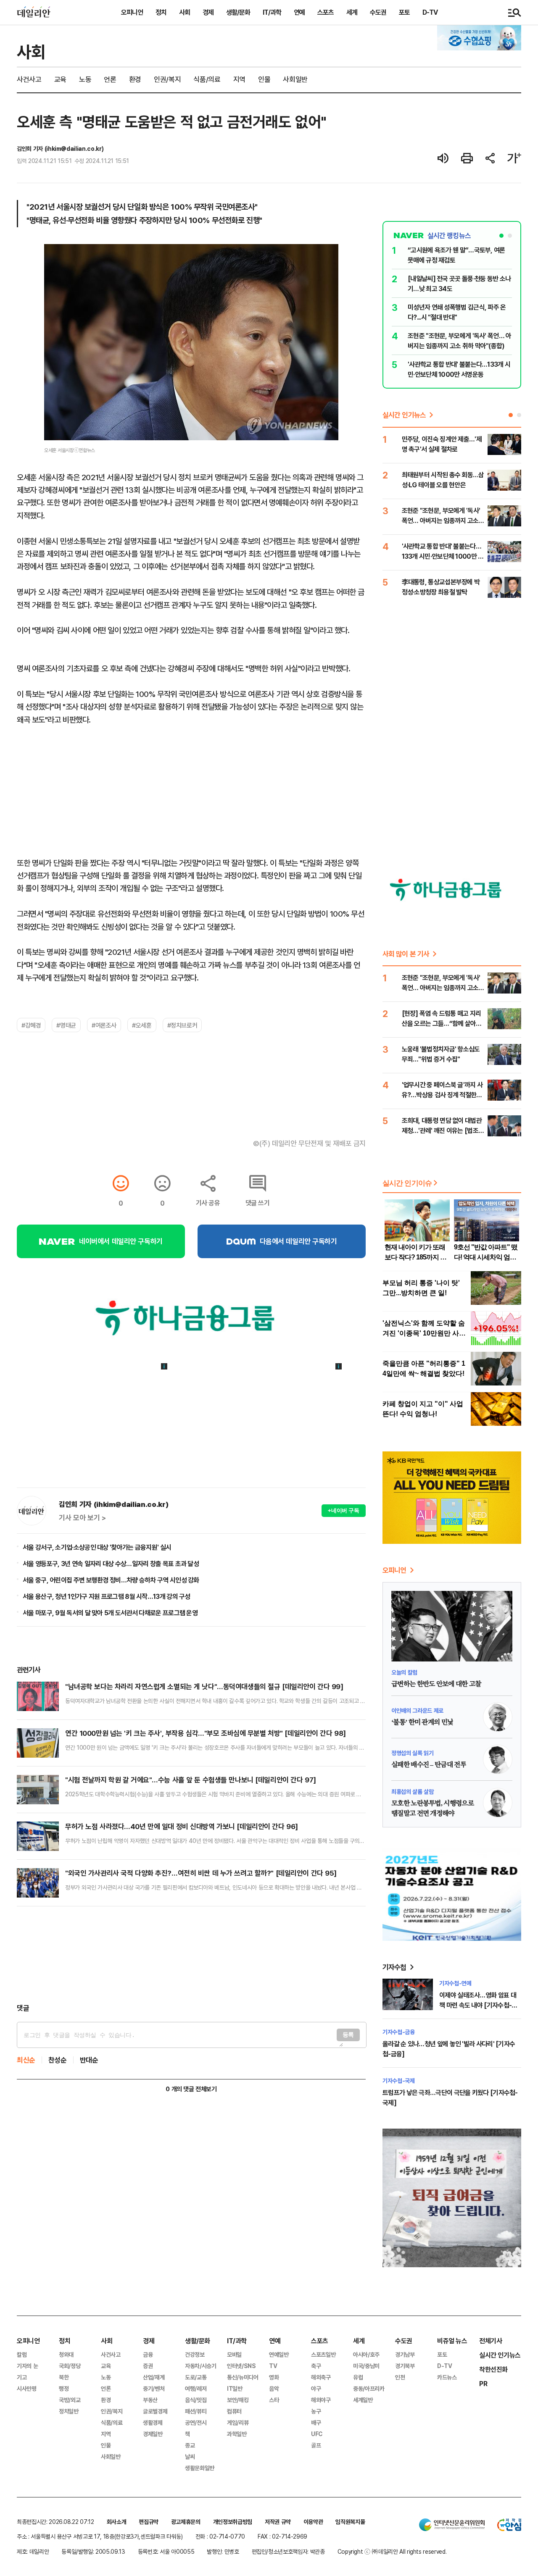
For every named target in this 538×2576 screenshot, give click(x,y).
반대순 (89, 2060)
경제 (208, 12)
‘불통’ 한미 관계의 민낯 (422, 1722)
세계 (352, 12)
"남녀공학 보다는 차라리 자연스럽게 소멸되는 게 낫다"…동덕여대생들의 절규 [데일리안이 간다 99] (204, 1686)
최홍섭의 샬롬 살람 (413, 1791)
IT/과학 (272, 12)
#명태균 (66, 1025)
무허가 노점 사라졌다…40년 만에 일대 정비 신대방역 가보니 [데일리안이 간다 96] (182, 1826)
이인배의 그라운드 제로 (417, 1710)
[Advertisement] (191, 1955)
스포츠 (326, 12)
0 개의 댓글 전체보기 (191, 2089)
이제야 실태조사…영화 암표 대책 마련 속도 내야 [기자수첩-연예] (478, 2005)
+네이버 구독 (344, 1510)
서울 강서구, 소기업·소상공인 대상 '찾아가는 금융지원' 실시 (97, 1547)
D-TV (430, 12)
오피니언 (132, 12)
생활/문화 (238, 12)
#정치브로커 (182, 1025)
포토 (404, 12)
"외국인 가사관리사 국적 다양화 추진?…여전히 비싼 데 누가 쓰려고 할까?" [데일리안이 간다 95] (201, 1873)
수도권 (378, 12)
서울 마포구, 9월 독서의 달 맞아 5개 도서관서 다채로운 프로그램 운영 (110, 1613)
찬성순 (58, 2060)
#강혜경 (31, 1025)
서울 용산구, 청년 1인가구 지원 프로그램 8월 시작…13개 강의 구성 (107, 1596)
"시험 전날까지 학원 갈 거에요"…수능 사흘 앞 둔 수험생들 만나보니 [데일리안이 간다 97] (191, 1780)
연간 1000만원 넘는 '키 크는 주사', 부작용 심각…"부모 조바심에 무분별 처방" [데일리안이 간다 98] (206, 1733)
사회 (185, 12)
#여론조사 (104, 1025)
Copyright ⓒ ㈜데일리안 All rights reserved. (392, 2551)
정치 (161, 12)
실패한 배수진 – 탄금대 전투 (429, 1765)
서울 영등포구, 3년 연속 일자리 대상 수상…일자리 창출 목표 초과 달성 (111, 1564)
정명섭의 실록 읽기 (413, 1753)
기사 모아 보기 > (82, 1518)
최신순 (26, 2060)
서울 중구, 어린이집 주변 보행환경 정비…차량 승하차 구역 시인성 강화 (111, 1580)
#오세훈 (142, 1025)
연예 (299, 12)
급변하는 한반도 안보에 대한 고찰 (436, 1684)
